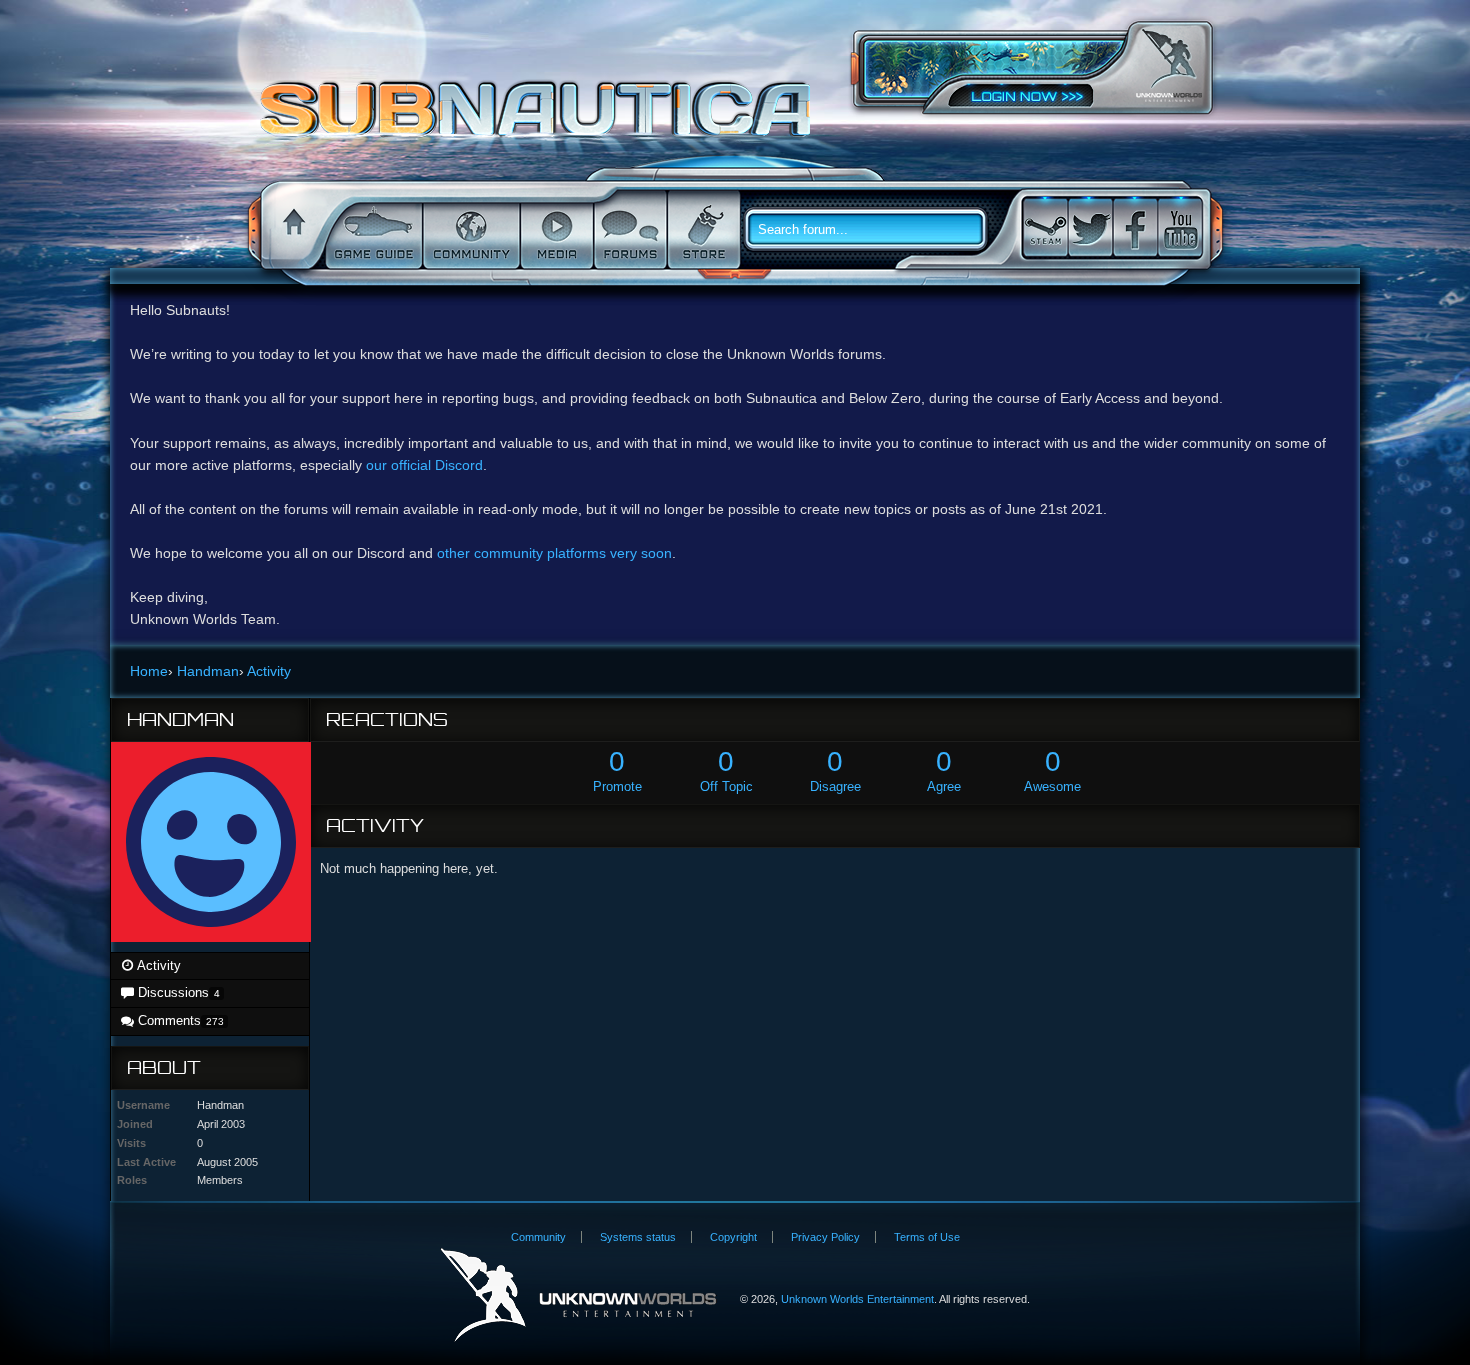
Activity (157, 965)
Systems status (638, 1237)
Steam (1045, 227)
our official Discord (424, 465)
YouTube (1180, 227)
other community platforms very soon (554, 553)
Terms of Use (927, 1237)
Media (555, 230)
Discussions (176, 992)
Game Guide (372, 230)
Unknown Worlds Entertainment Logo (578, 1295)
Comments (178, 1020)
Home (291, 230)
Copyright (733, 1237)
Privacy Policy (825, 1237)
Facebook (1135, 227)
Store (702, 230)
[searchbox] (873, 230)
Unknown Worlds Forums (540, 119)
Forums (628, 230)
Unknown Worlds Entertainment (1169, 65)
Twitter (1090, 227)
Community (469, 230)
